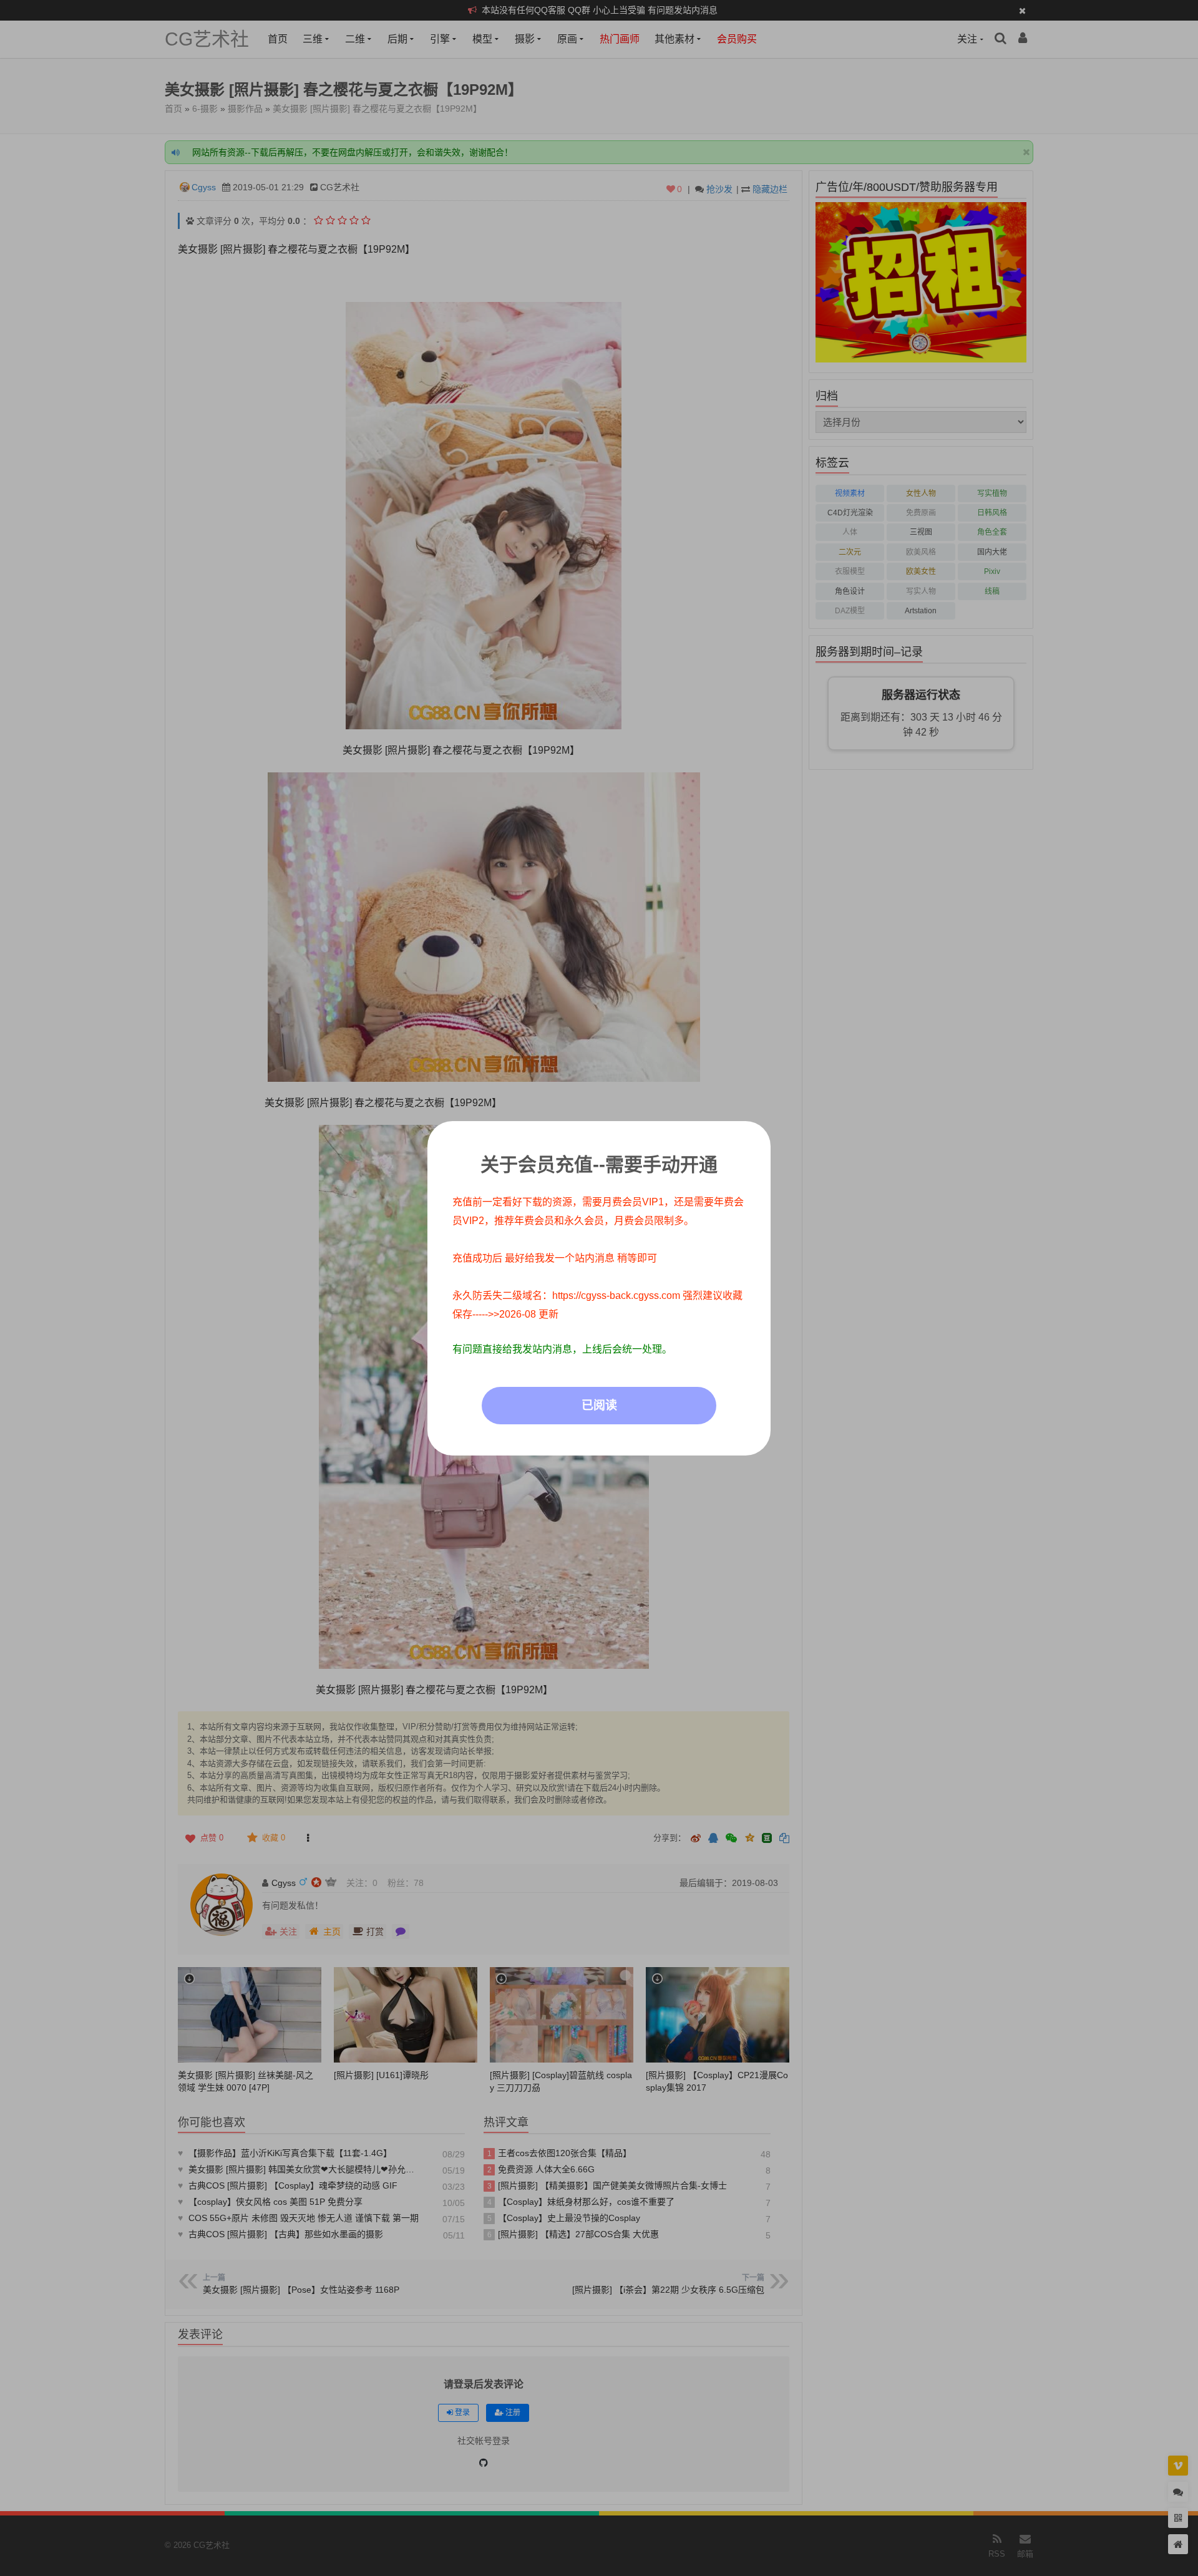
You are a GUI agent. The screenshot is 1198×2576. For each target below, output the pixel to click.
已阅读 (599, 1405)
